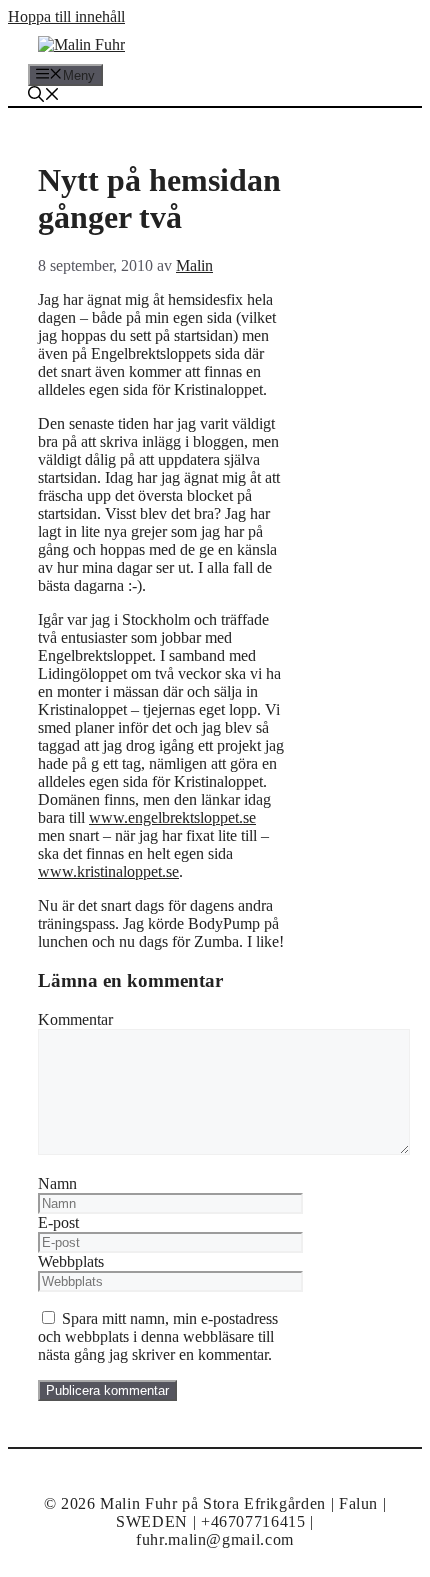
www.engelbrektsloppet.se (172, 817)
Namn (57, 1183)
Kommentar (75, 1019)
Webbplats (71, 1261)
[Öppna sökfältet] (44, 96)
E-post (58, 1222)
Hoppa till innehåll (66, 16)
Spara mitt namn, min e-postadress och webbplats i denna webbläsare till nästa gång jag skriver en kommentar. (158, 1336)
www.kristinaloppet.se (108, 871)
